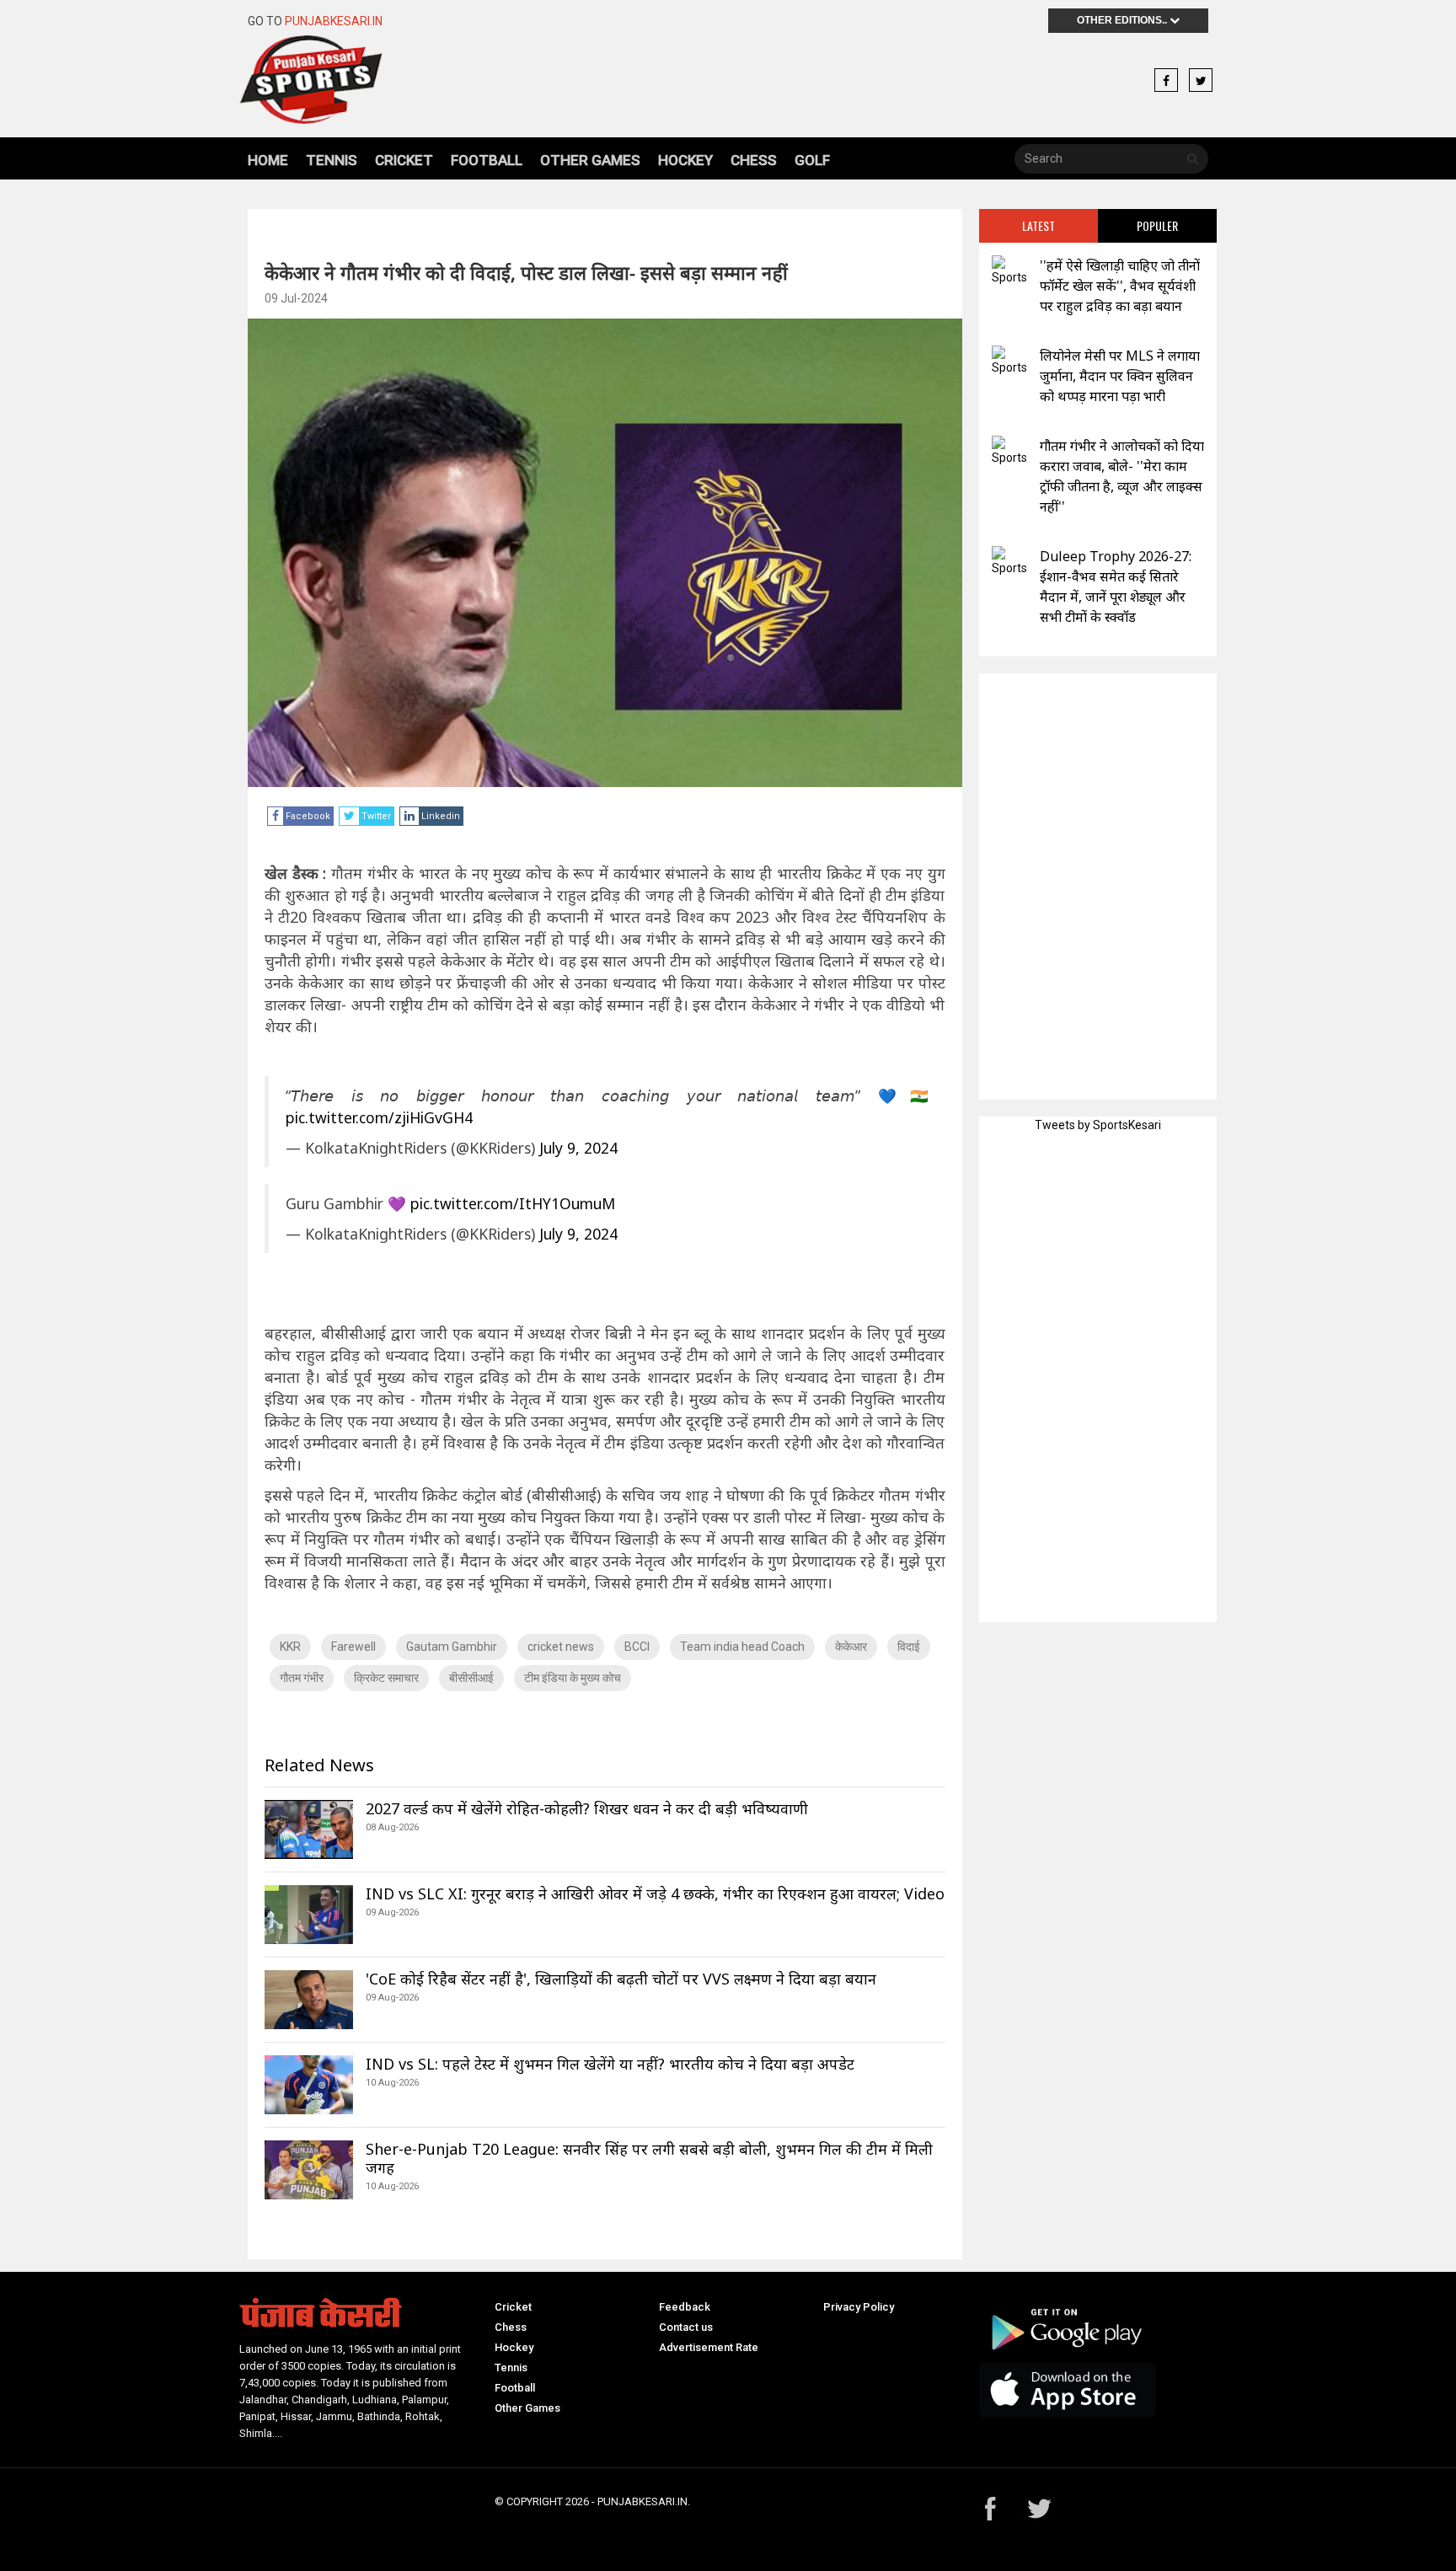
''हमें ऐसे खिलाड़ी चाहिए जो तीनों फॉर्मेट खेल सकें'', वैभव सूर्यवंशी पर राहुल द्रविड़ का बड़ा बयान (1120, 286)
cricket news (561, 1647)
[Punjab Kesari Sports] (359, 80)
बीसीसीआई (471, 1678)
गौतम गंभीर (302, 1678)
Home (268, 160)
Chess (754, 160)
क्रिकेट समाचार (386, 1678)
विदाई (909, 1647)
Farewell (353, 1647)
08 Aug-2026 (392, 1827)
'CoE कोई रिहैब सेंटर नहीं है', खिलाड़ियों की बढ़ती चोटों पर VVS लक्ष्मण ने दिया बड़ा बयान (621, 1979)
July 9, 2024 (578, 1148)
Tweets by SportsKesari (1098, 1125)
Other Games (590, 160)
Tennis (332, 160)
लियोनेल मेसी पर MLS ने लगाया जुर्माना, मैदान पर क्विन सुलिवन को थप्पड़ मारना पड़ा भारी (1120, 376)
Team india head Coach (742, 1647)
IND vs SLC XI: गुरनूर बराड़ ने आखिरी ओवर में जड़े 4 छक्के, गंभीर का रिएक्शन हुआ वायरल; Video (655, 1893)
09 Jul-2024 (296, 298)
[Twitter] (1201, 81)
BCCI (637, 1647)
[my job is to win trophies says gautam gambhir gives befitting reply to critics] (1009, 451)
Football (487, 160)
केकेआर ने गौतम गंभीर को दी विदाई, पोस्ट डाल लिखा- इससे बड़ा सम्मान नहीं (526, 272)
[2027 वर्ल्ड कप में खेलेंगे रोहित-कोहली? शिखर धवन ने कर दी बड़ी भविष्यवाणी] (309, 1829)
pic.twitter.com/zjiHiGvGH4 (379, 1117)
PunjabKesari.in (334, 21)
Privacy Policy (859, 2307)
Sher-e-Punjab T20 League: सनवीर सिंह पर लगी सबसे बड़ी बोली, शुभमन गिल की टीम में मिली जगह (649, 2158)
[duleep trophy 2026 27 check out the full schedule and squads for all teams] (1009, 562)
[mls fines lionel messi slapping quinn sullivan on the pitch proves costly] (1009, 361)
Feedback (685, 2307)
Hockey (685, 160)
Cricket (404, 160)
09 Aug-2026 (392, 1912)
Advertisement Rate (709, 2347)
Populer (1157, 225)
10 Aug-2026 (392, 2083)
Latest (1038, 225)
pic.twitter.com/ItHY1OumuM (513, 1203)
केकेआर (851, 1647)
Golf (812, 160)
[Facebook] (1166, 81)
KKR (290, 1647)
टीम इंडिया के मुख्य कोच (573, 1678)
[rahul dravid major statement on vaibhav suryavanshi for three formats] (1009, 271)
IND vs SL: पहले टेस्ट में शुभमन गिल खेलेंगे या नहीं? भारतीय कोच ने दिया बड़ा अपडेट (610, 2064)
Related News (319, 1765)
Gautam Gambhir (452, 1647)
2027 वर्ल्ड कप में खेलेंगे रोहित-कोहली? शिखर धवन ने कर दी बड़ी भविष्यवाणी (587, 1808)
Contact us (686, 2327)
